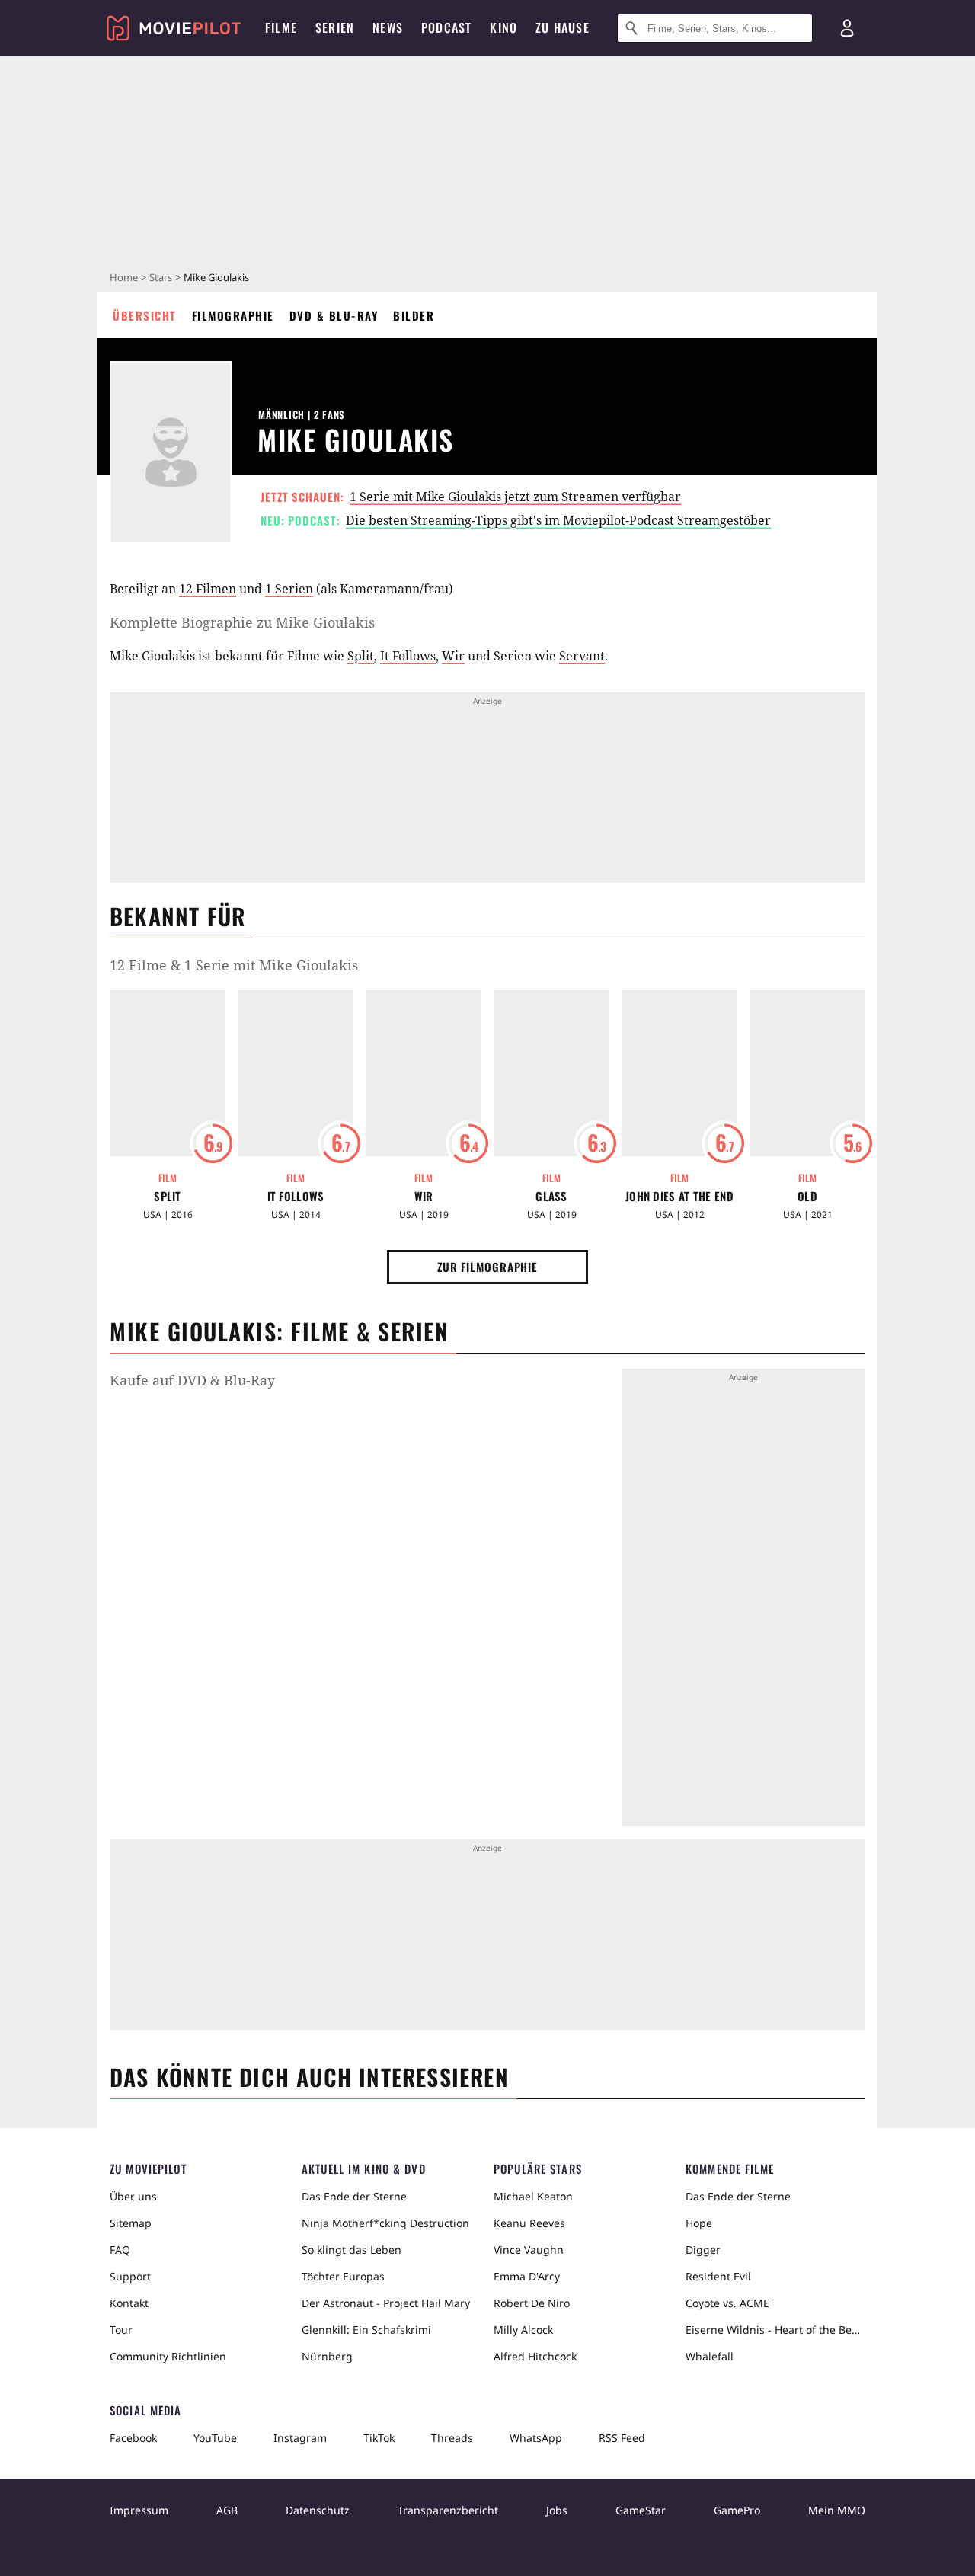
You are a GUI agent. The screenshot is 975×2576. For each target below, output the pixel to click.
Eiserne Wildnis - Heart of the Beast (775, 2330)
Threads (452, 2438)
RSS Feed (622, 2438)
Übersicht (145, 315)
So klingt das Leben (352, 2250)
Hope (699, 2223)
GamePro (737, 2510)
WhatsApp (536, 2438)
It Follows (408, 656)
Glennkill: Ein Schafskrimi (366, 2330)
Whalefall (710, 2356)
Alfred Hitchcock (535, 2356)
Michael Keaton (533, 2196)
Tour (121, 2330)
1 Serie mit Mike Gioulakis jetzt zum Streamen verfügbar (515, 497)
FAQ (120, 2250)
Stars (161, 277)
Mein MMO (837, 2510)
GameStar (641, 2510)
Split (361, 656)
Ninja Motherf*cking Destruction (385, 2223)
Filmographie (233, 315)
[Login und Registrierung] (847, 28)
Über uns (133, 2196)
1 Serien (289, 589)
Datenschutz (318, 2510)
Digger (703, 2250)
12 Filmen (208, 589)
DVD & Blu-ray (334, 315)
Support (130, 2276)
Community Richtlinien (168, 2356)
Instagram (300, 2438)
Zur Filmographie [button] (487, 1267)
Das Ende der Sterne (354, 2196)
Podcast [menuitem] (446, 27)
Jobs (557, 2510)
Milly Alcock (523, 2330)
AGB (227, 2510)
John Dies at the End (679, 1196)
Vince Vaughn (529, 2250)
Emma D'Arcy (527, 2276)
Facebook (133, 2438)
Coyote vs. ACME (727, 2303)
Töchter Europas (343, 2276)
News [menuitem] (388, 27)
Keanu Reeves (529, 2223)
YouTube (215, 2438)
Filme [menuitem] (281, 27)
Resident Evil (718, 2276)
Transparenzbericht (448, 2510)
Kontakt (129, 2303)
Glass (551, 1196)
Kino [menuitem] (503, 27)
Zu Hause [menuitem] (563, 27)
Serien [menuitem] (335, 27)
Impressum (139, 2510)
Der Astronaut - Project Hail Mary (386, 2303)
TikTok (379, 2438)
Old (807, 1196)
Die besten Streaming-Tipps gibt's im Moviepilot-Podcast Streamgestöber (558, 520)
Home (124, 277)
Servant (582, 656)
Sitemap (131, 2223)
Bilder (414, 315)
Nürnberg (327, 2356)
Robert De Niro (532, 2303)
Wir (453, 656)
